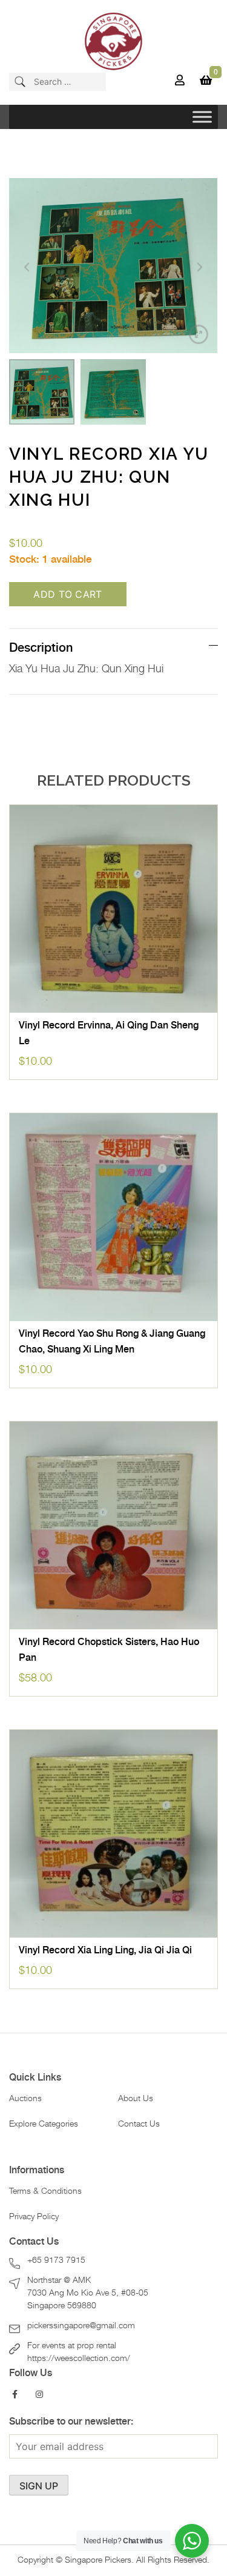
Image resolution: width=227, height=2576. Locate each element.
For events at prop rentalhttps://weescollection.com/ (79, 2352)
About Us (136, 2099)
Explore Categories (44, 2124)
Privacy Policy (34, 2217)
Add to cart (68, 594)
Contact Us (139, 2124)
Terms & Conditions (45, 2191)
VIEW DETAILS (114, 1000)
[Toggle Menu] (202, 117)
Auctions (25, 2099)
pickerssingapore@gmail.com (81, 2326)
